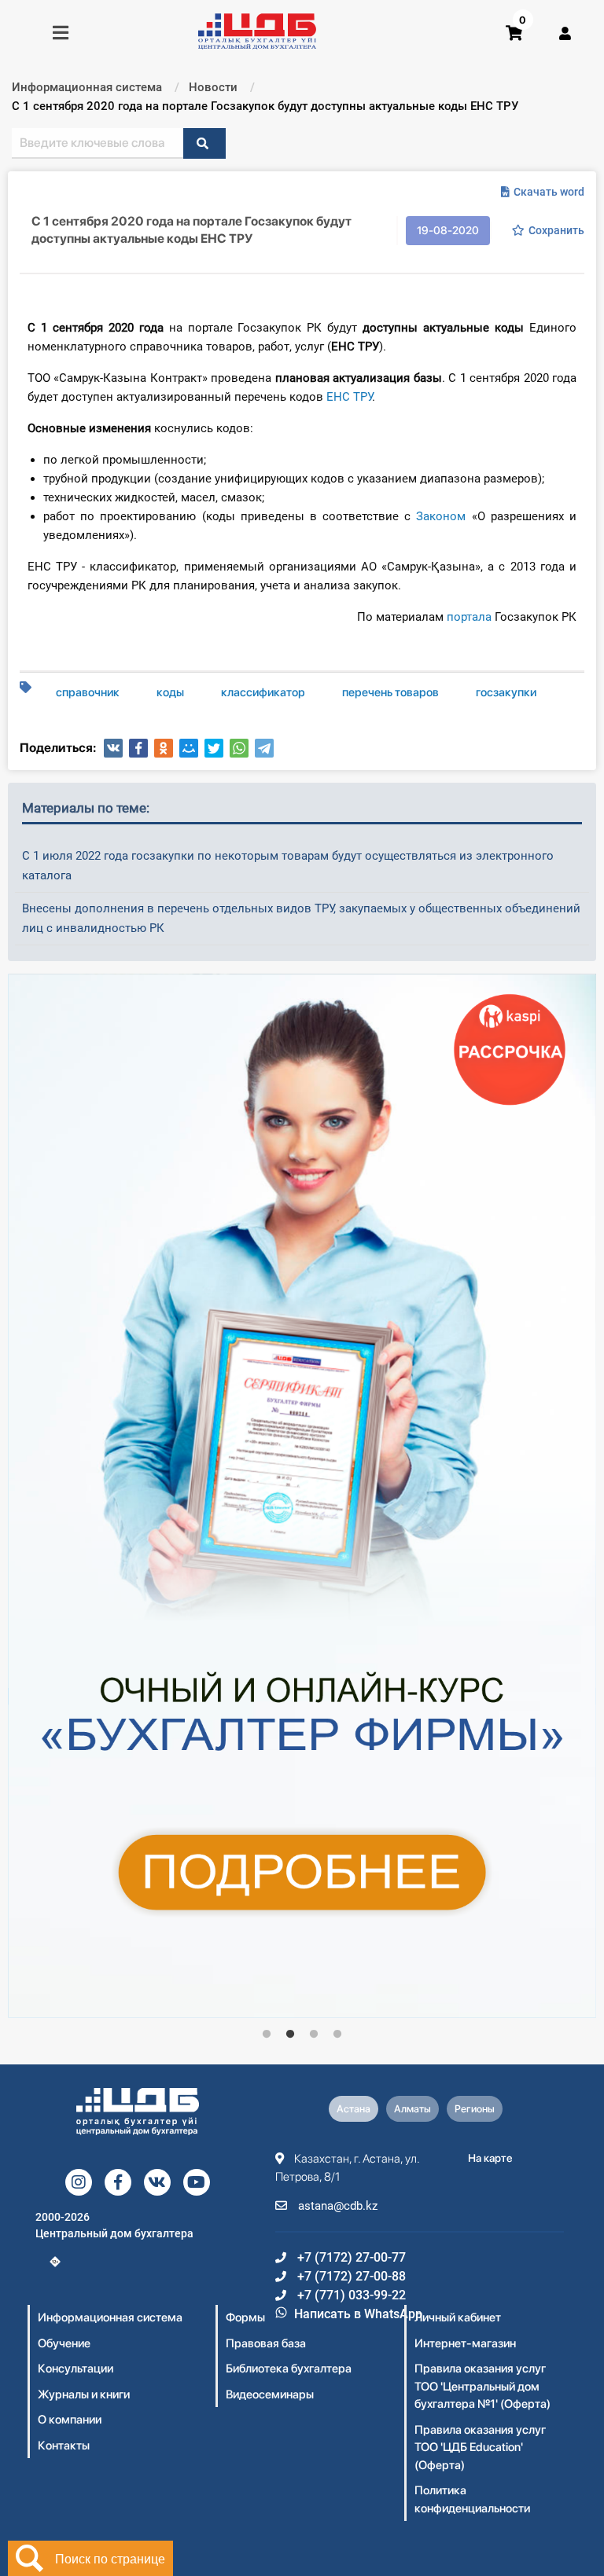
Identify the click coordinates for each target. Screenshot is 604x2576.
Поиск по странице (110, 2558)
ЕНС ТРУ (349, 397)
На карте (490, 2158)
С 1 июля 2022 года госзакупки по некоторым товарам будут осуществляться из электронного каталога (288, 866)
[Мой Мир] (189, 748)
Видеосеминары (270, 2394)
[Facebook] (138, 748)
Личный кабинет (458, 2317)
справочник (88, 692)
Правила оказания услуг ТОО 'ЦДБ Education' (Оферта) (480, 2448)
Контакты (64, 2446)
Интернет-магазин (465, 2343)
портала (469, 617)
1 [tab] (267, 2035)
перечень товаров (390, 692)
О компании (70, 2420)
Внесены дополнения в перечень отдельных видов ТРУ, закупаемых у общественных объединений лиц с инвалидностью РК (301, 918)
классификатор (263, 692)
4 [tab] (337, 2035)
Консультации (75, 2369)
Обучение (64, 2343)
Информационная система (110, 2317)
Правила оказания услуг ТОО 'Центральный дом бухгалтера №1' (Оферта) (482, 2386)
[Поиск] (204, 143)
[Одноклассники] (164, 748)
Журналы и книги (84, 2394)
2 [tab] (290, 2035)
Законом (441, 516)
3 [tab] (314, 2035)
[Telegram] (264, 748)
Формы (245, 2317)
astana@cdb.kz (336, 2206)
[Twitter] (214, 748)
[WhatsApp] (239, 748)
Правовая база (266, 2343)
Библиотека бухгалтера (289, 2369)
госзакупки (506, 692)
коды (170, 692)
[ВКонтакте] (113, 748)
